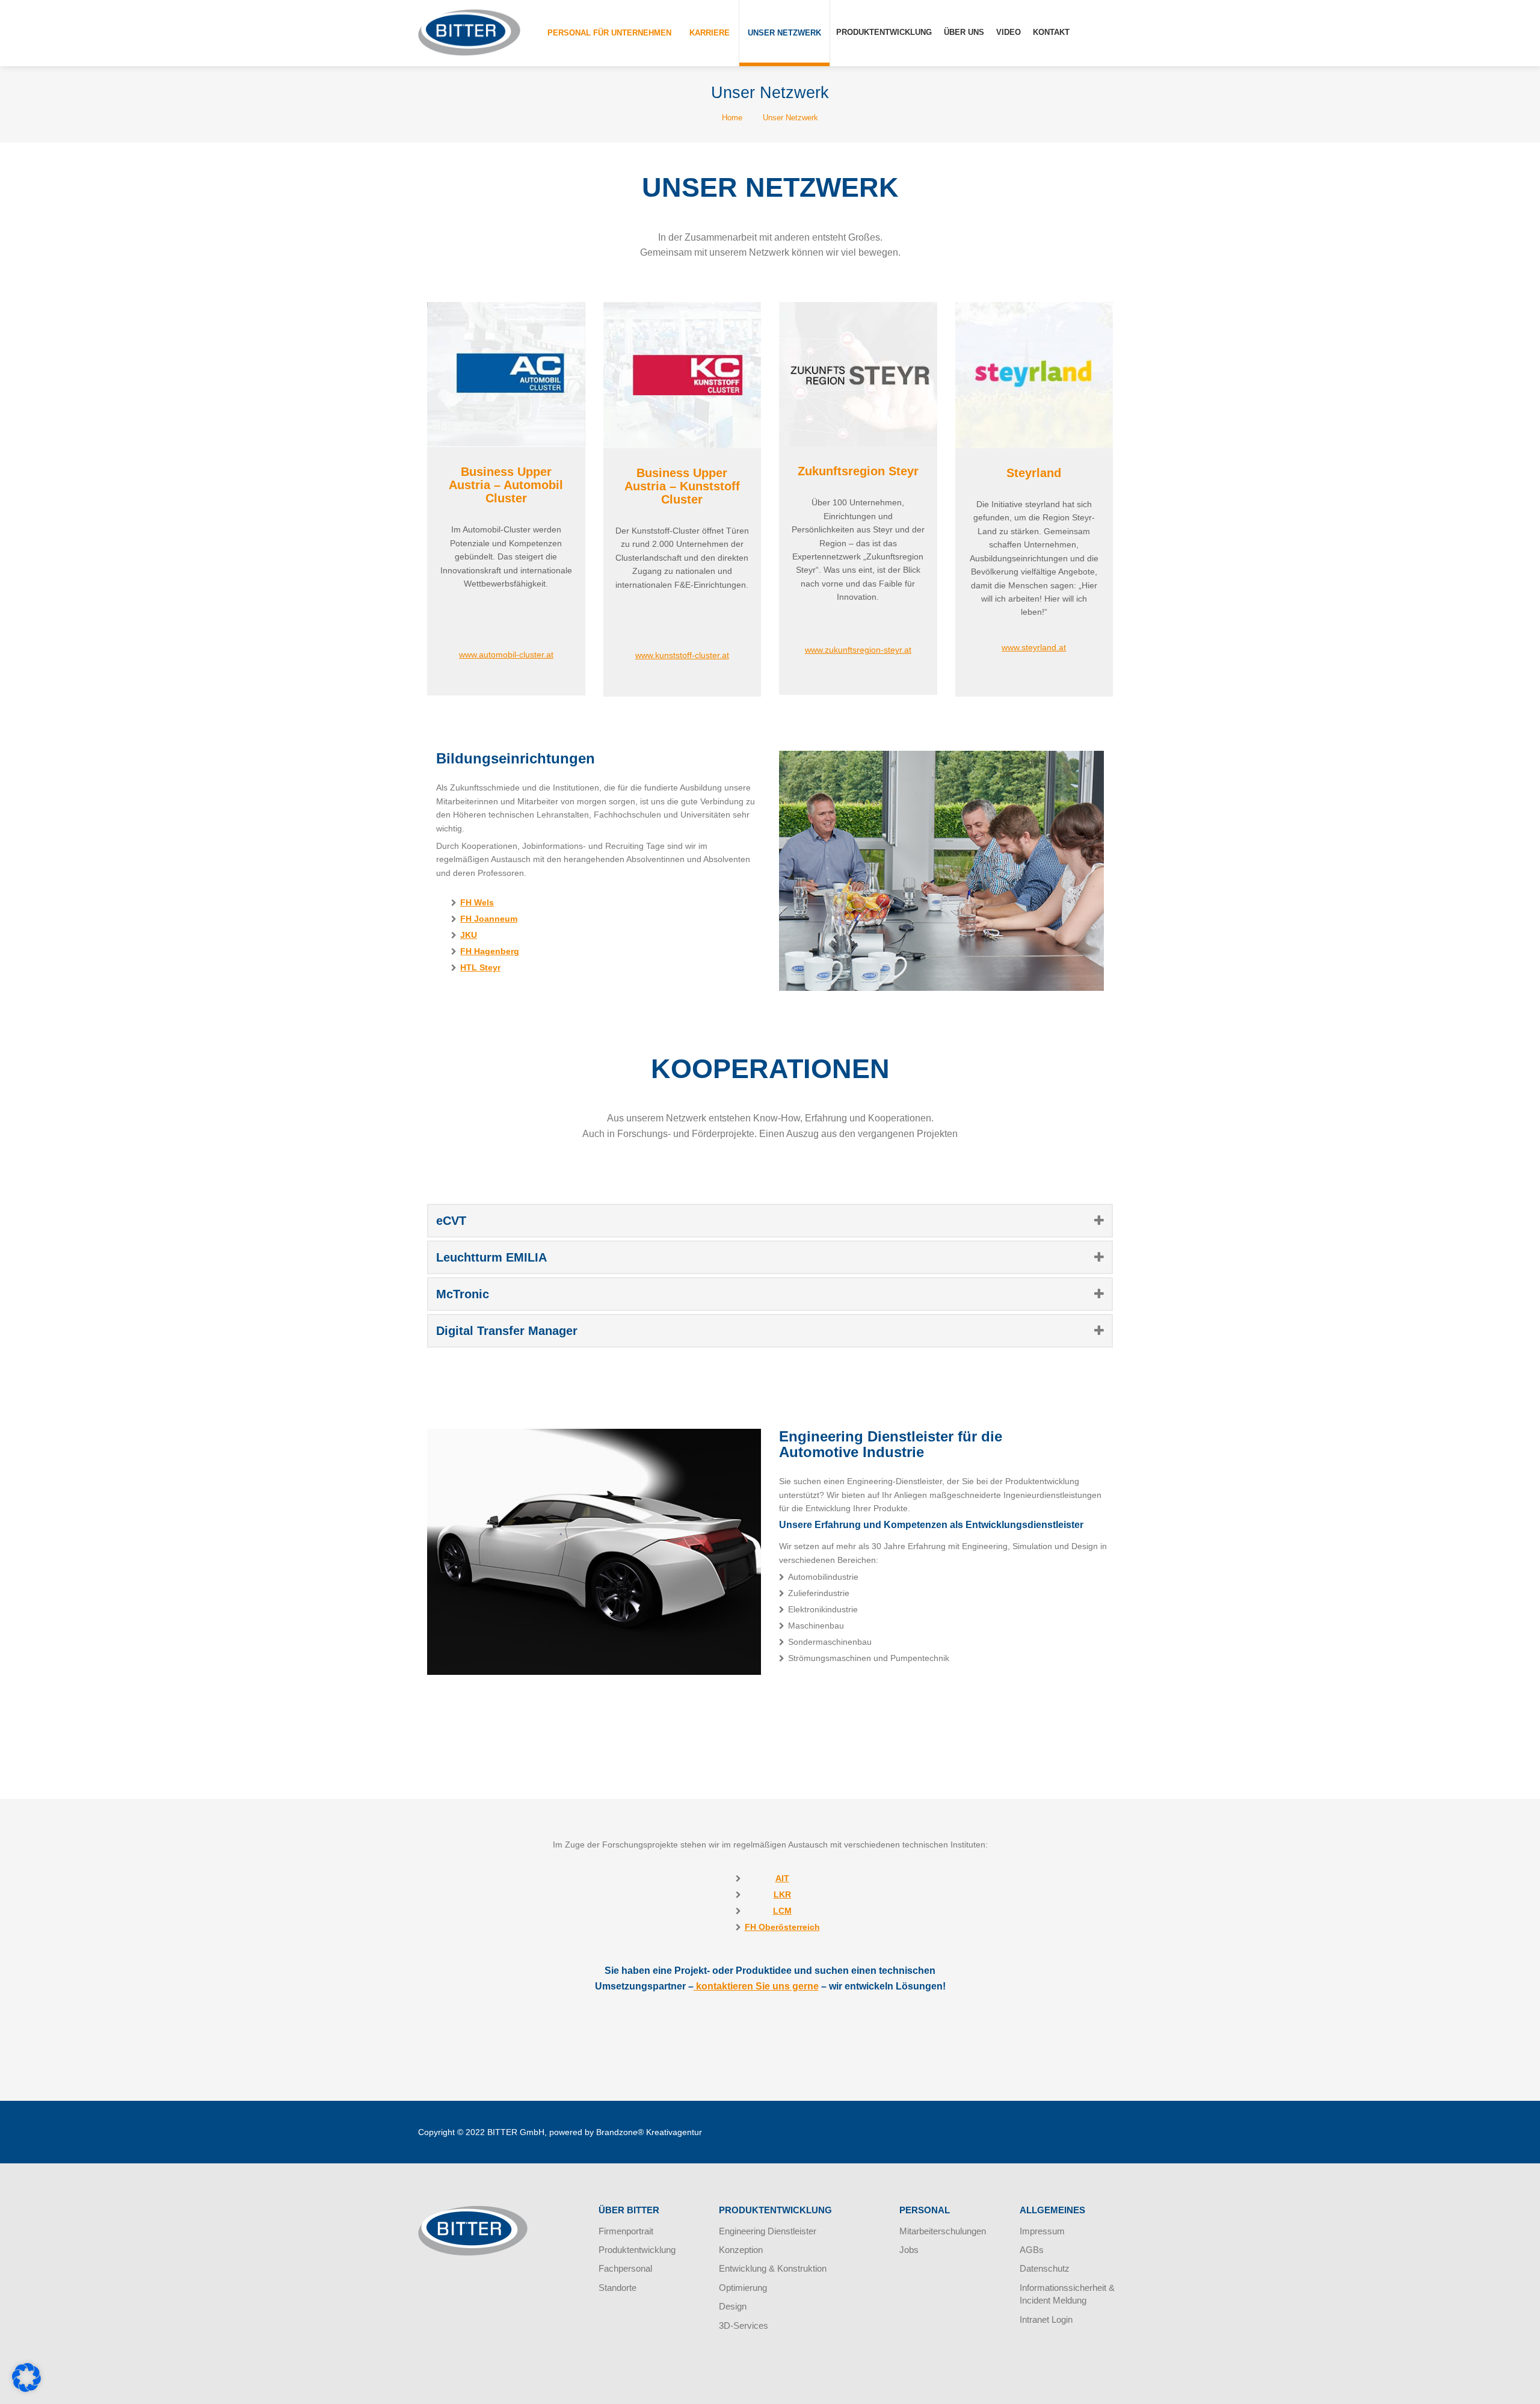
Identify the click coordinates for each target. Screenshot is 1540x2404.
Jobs (909, 2250)
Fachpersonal (625, 2268)
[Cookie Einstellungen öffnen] (26, 2389)
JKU (469, 935)
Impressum (1042, 2231)
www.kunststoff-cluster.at (682, 655)
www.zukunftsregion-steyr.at (858, 650)
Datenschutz (1045, 2268)
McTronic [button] (463, 1294)
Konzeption (741, 2250)
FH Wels (477, 902)
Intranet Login (1046, 2319)
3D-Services (744, 2325)
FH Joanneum (489, 919)
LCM (782, 1911)
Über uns (964, 32)
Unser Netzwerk (784, 33)
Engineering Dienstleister (768, 2231)
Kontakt (1051, 32)
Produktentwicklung (884, 32)
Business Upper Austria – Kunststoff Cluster (682, 486)
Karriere (710, 33)
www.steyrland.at (1034, 647)
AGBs (1032, 2250)
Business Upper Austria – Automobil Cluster (506, 485)
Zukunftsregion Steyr (858, 471)
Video (1009, 32)
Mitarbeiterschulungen (943, 2231)
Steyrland (1034, 473)
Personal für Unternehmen (609, 33)
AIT (782, 1878)
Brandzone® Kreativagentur (649, 2132)
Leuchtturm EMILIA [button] (491, 1257)
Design (733, 2306)
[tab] (770, 1221)
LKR (782, 1894)
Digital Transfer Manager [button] (507, 1331)
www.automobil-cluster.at (506, 655)
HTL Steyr (480, 967)
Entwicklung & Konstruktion (773, 2268)
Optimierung (743, 2288)
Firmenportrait (626, 2231)
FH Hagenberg (490, 951)
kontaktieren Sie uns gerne (756, 1986)
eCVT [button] (451, 1221)
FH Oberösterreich (782, 1927)
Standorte (618, 2288)
